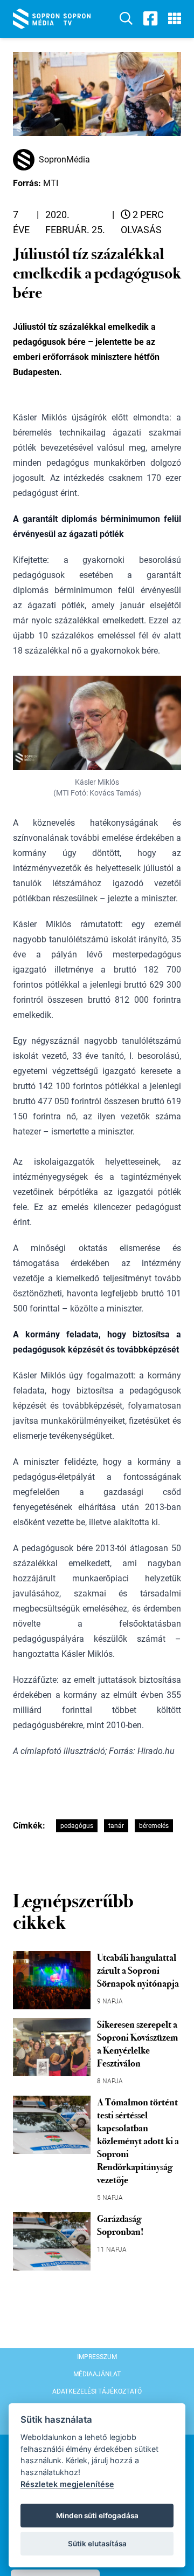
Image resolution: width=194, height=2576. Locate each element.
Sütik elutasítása (97, 2544)
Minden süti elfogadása (97, 2516)
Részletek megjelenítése (67, 2484)
